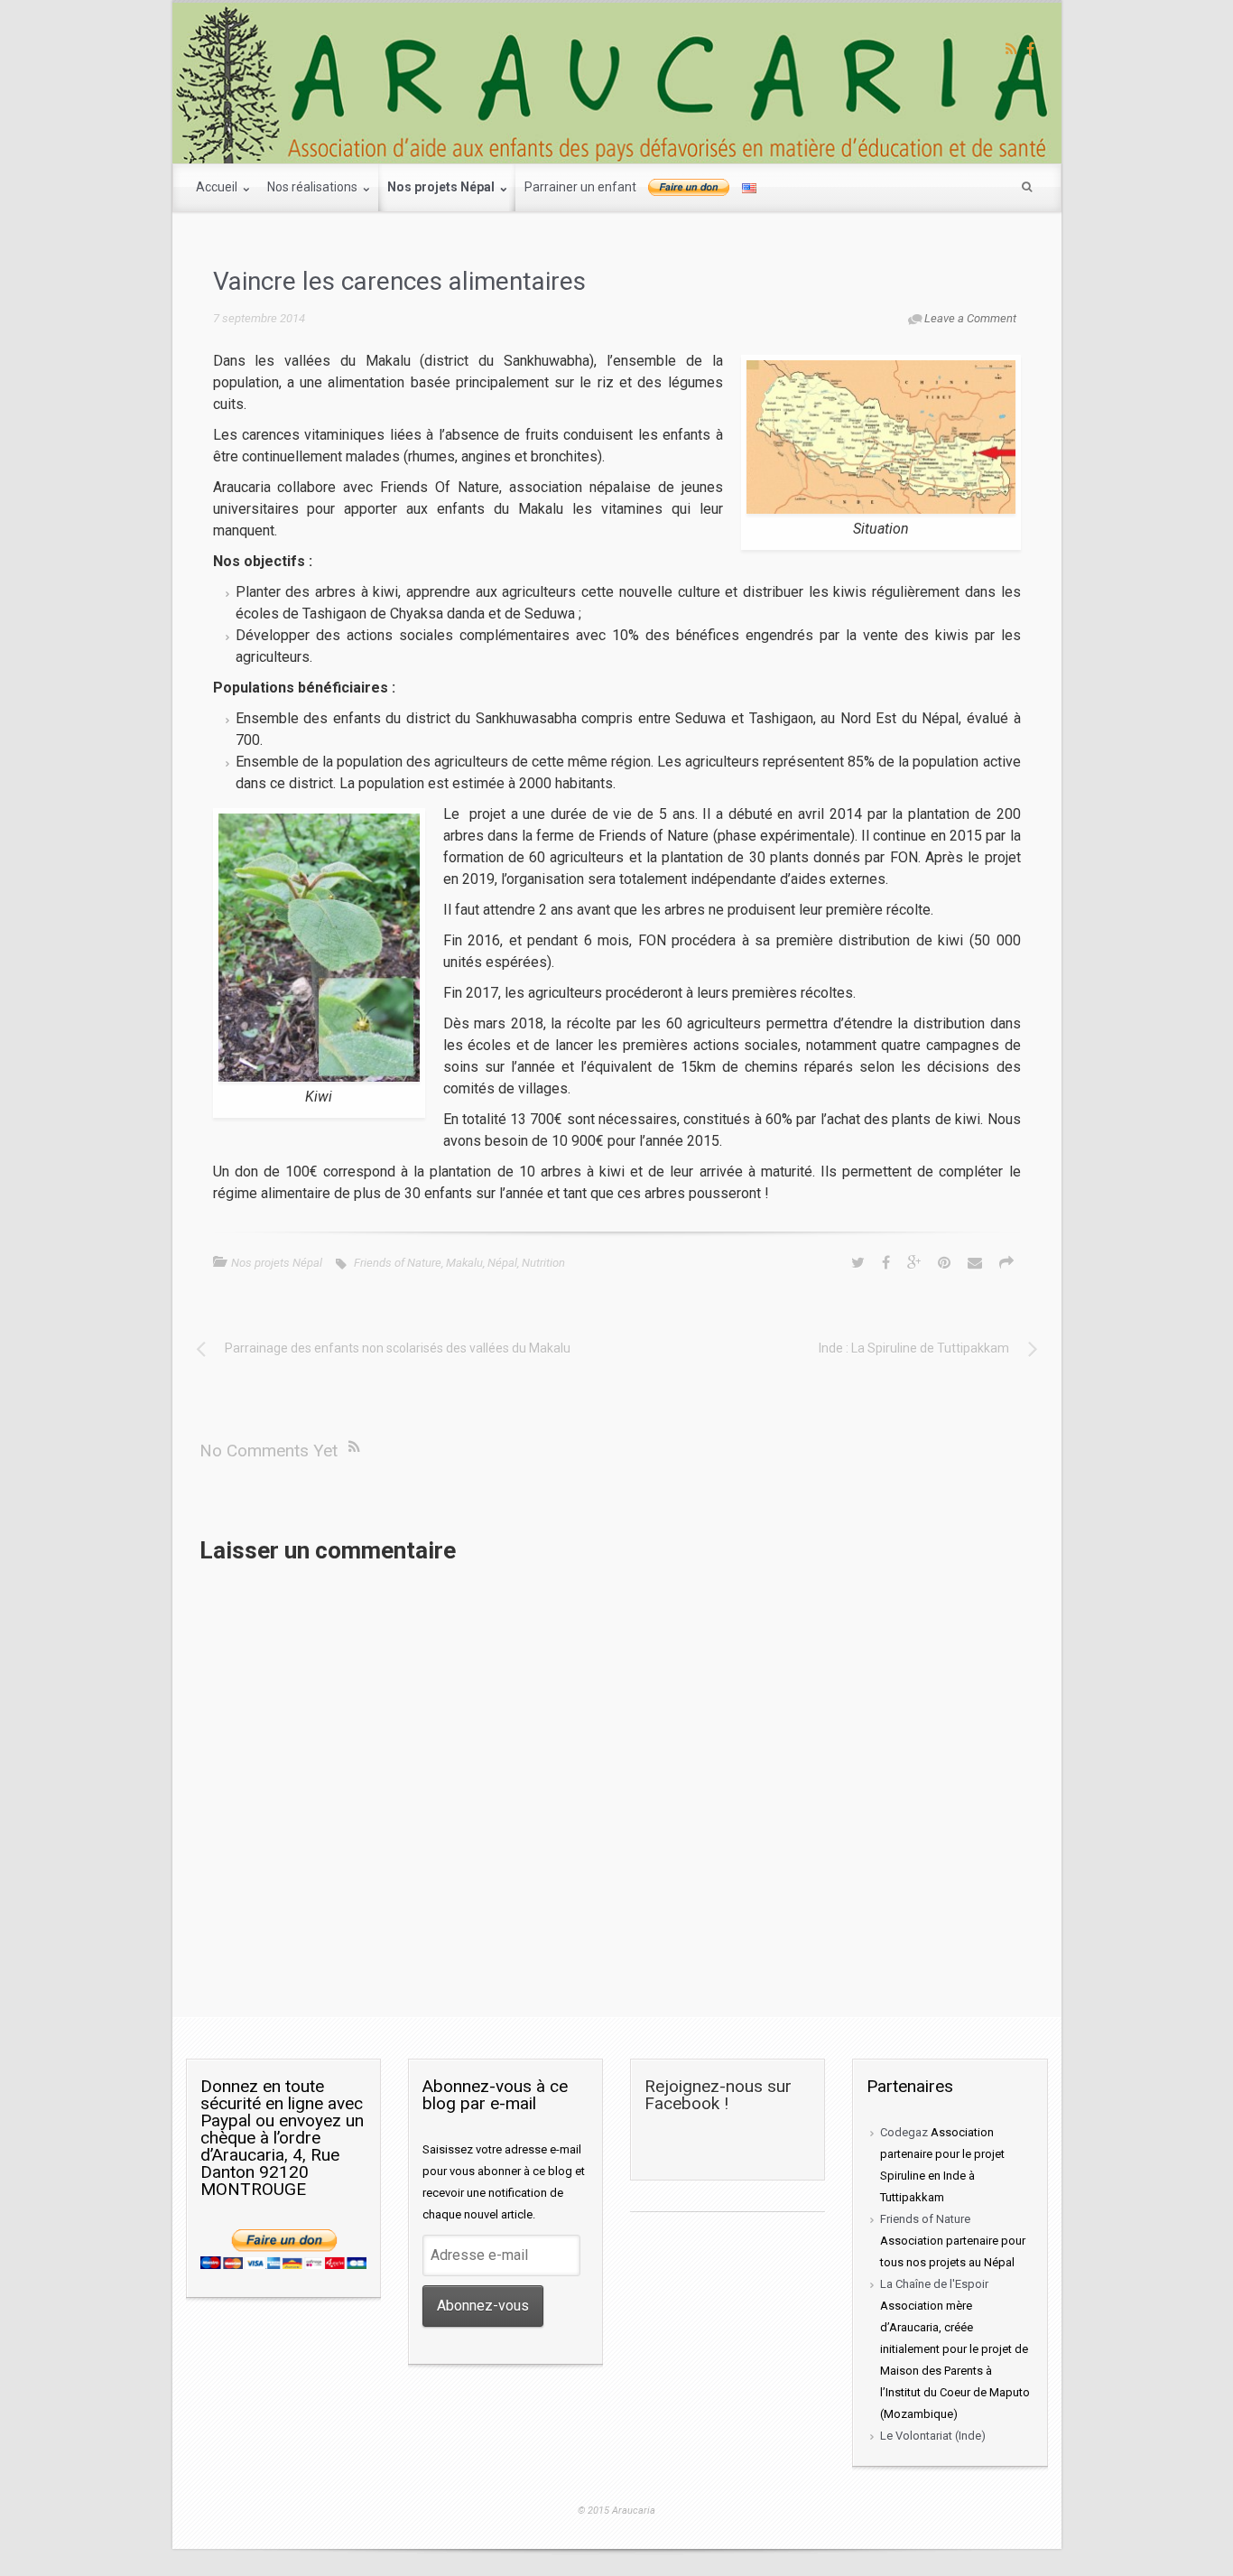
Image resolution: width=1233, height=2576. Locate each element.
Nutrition (543, 1263)
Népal (502, 1263)
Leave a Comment (970, 318)
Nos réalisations (314, 187)
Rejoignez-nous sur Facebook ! (718, 2095)
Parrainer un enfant (580, 187)
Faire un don (689, 188)
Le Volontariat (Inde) (933, 2436)
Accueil (218, 187)
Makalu (464, 1263)
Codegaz (904, 2132)
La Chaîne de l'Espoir (934, 2284)
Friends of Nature (398, 1263)
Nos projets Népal (442, 187)
